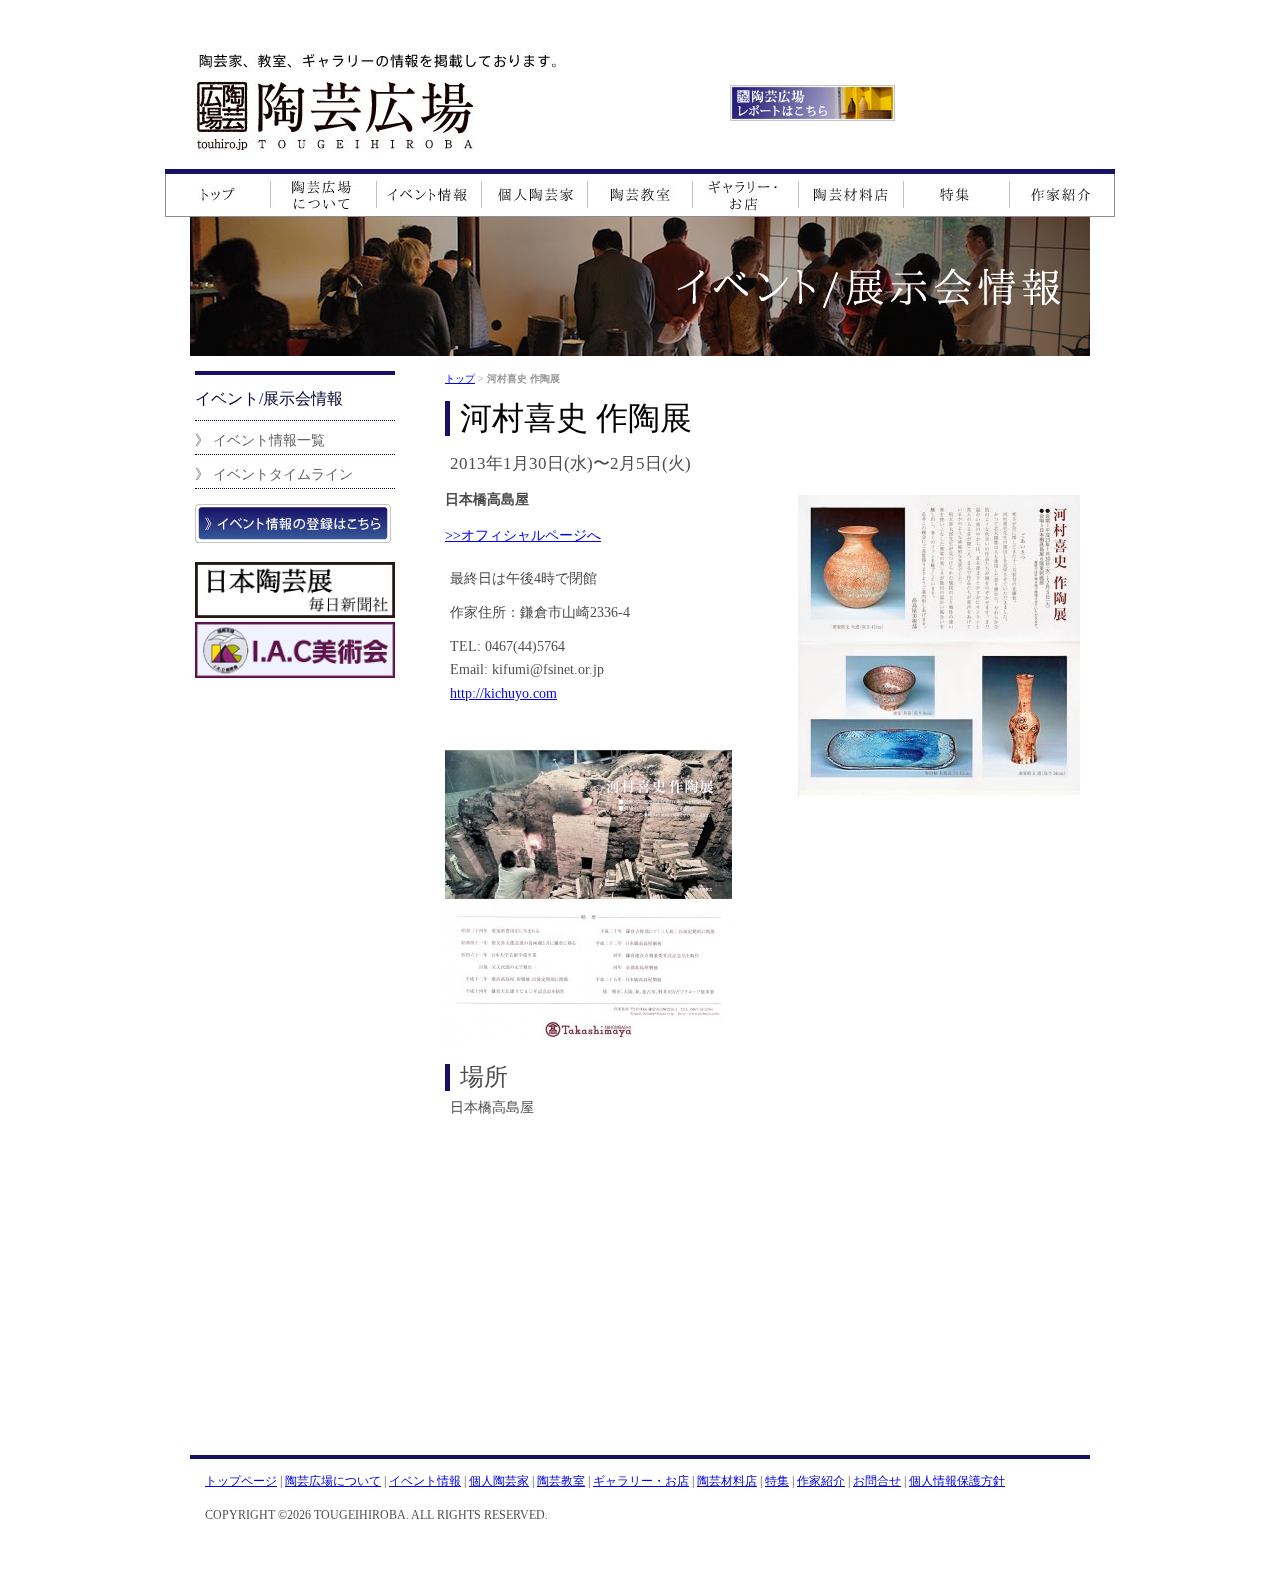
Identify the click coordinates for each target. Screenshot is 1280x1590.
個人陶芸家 (499, 1481)
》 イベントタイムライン (274, 474)
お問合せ (877, 1481)
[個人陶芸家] (535, 193)
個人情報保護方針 (957, 1481)
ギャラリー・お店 (641, 1481)
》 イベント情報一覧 (260, 440)
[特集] (956, 193)
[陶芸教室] (640, 193)
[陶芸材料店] (851, 193)
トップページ (241, 1481)
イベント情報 (425, 1481)
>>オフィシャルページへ (523, 535)
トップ (460, 378)
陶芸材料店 (727, 1481)
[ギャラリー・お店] (746, 193)
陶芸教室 (561, 1481)
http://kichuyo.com (503, 693)
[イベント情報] (429, 193)
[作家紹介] (1062, 193)
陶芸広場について (333, 1481)
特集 (777, 1481)
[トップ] (217, 193)
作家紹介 (821, 1481)
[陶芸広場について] (323, 193)
